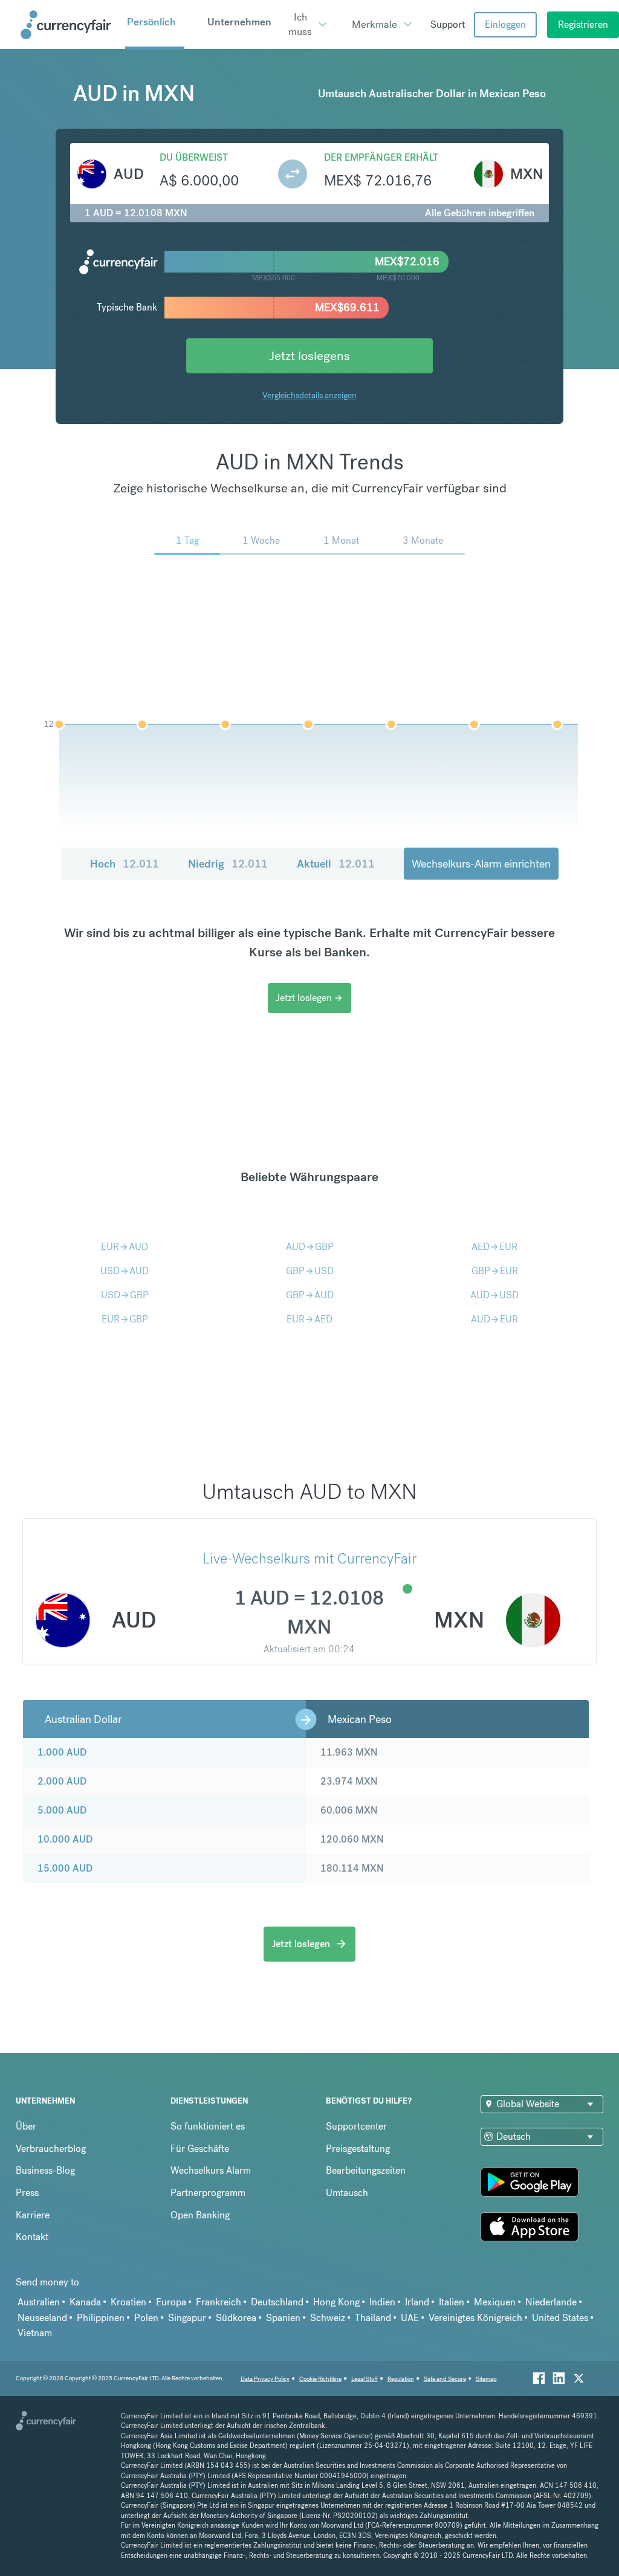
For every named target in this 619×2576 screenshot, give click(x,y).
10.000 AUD (65, 1839)
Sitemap (486, 2379)
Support (448, 24)
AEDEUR (494, 1247)
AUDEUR (494, 1319)
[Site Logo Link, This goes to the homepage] (69, 25)
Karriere (33, 2215)
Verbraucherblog (51, 2149)
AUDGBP (310, 1247)
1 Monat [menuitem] (341, 540)
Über (26, 2126)
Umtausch (347, 2193)
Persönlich (151, 22)
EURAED (309, 1319)
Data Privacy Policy (265, 2379)
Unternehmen (239, 22)
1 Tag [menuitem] (187, 540)
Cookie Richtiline (320, 2379)
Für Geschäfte (200, 2149)
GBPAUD (310, 1295)
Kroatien (128, 2302)
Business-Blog (45, 2170)
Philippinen (101, 2318)
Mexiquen (495, 2302)
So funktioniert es (208, 2126)
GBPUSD (310, 1271)
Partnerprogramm (208, 2193)
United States (560, 2318)
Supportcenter (356, 2126)
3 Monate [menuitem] (423, 540)
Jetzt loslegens (309, 356)
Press (27, 2193)
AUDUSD (494, 1295)
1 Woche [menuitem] (261, 540)
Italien (452, 2302)
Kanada (85, 2302)
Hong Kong (336, 2302)
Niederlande (551, 2302)
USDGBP (125, 1295)
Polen (146, 2318)
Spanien (283, 2318)
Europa (171, 2302)
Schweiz (328, 2318)
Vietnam (35, 2333)
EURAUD (125, 1247)
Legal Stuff (365, 2379)
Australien (39, 2302)
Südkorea (236, 2318)
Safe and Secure (445, 2379)
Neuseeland (42, 2318)
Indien (382, 2302)
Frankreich (219, 2302)
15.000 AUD (65, 1868)
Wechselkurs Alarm (211, 2170)
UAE (410, 2318)
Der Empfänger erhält (381, 157)
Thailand (373, 2318)
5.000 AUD (62, 1810)
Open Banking (200, 2215)
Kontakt (32, 2237)
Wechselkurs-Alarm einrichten (481, 864)
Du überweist (194, 157)
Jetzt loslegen (309, 998)
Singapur (187, 2318)
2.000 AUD (62, 1781)
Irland (417, 2302)
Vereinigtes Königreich (475, 2318)
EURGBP (125, 1319)
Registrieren (583, 24)
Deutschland (277, 2302)
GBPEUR (495, 1271)
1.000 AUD (62, 1752)
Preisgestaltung (358, 2149)
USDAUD (125, 1271)
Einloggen (505, 24)
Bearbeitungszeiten (366, 2170)
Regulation (401, 2379)
